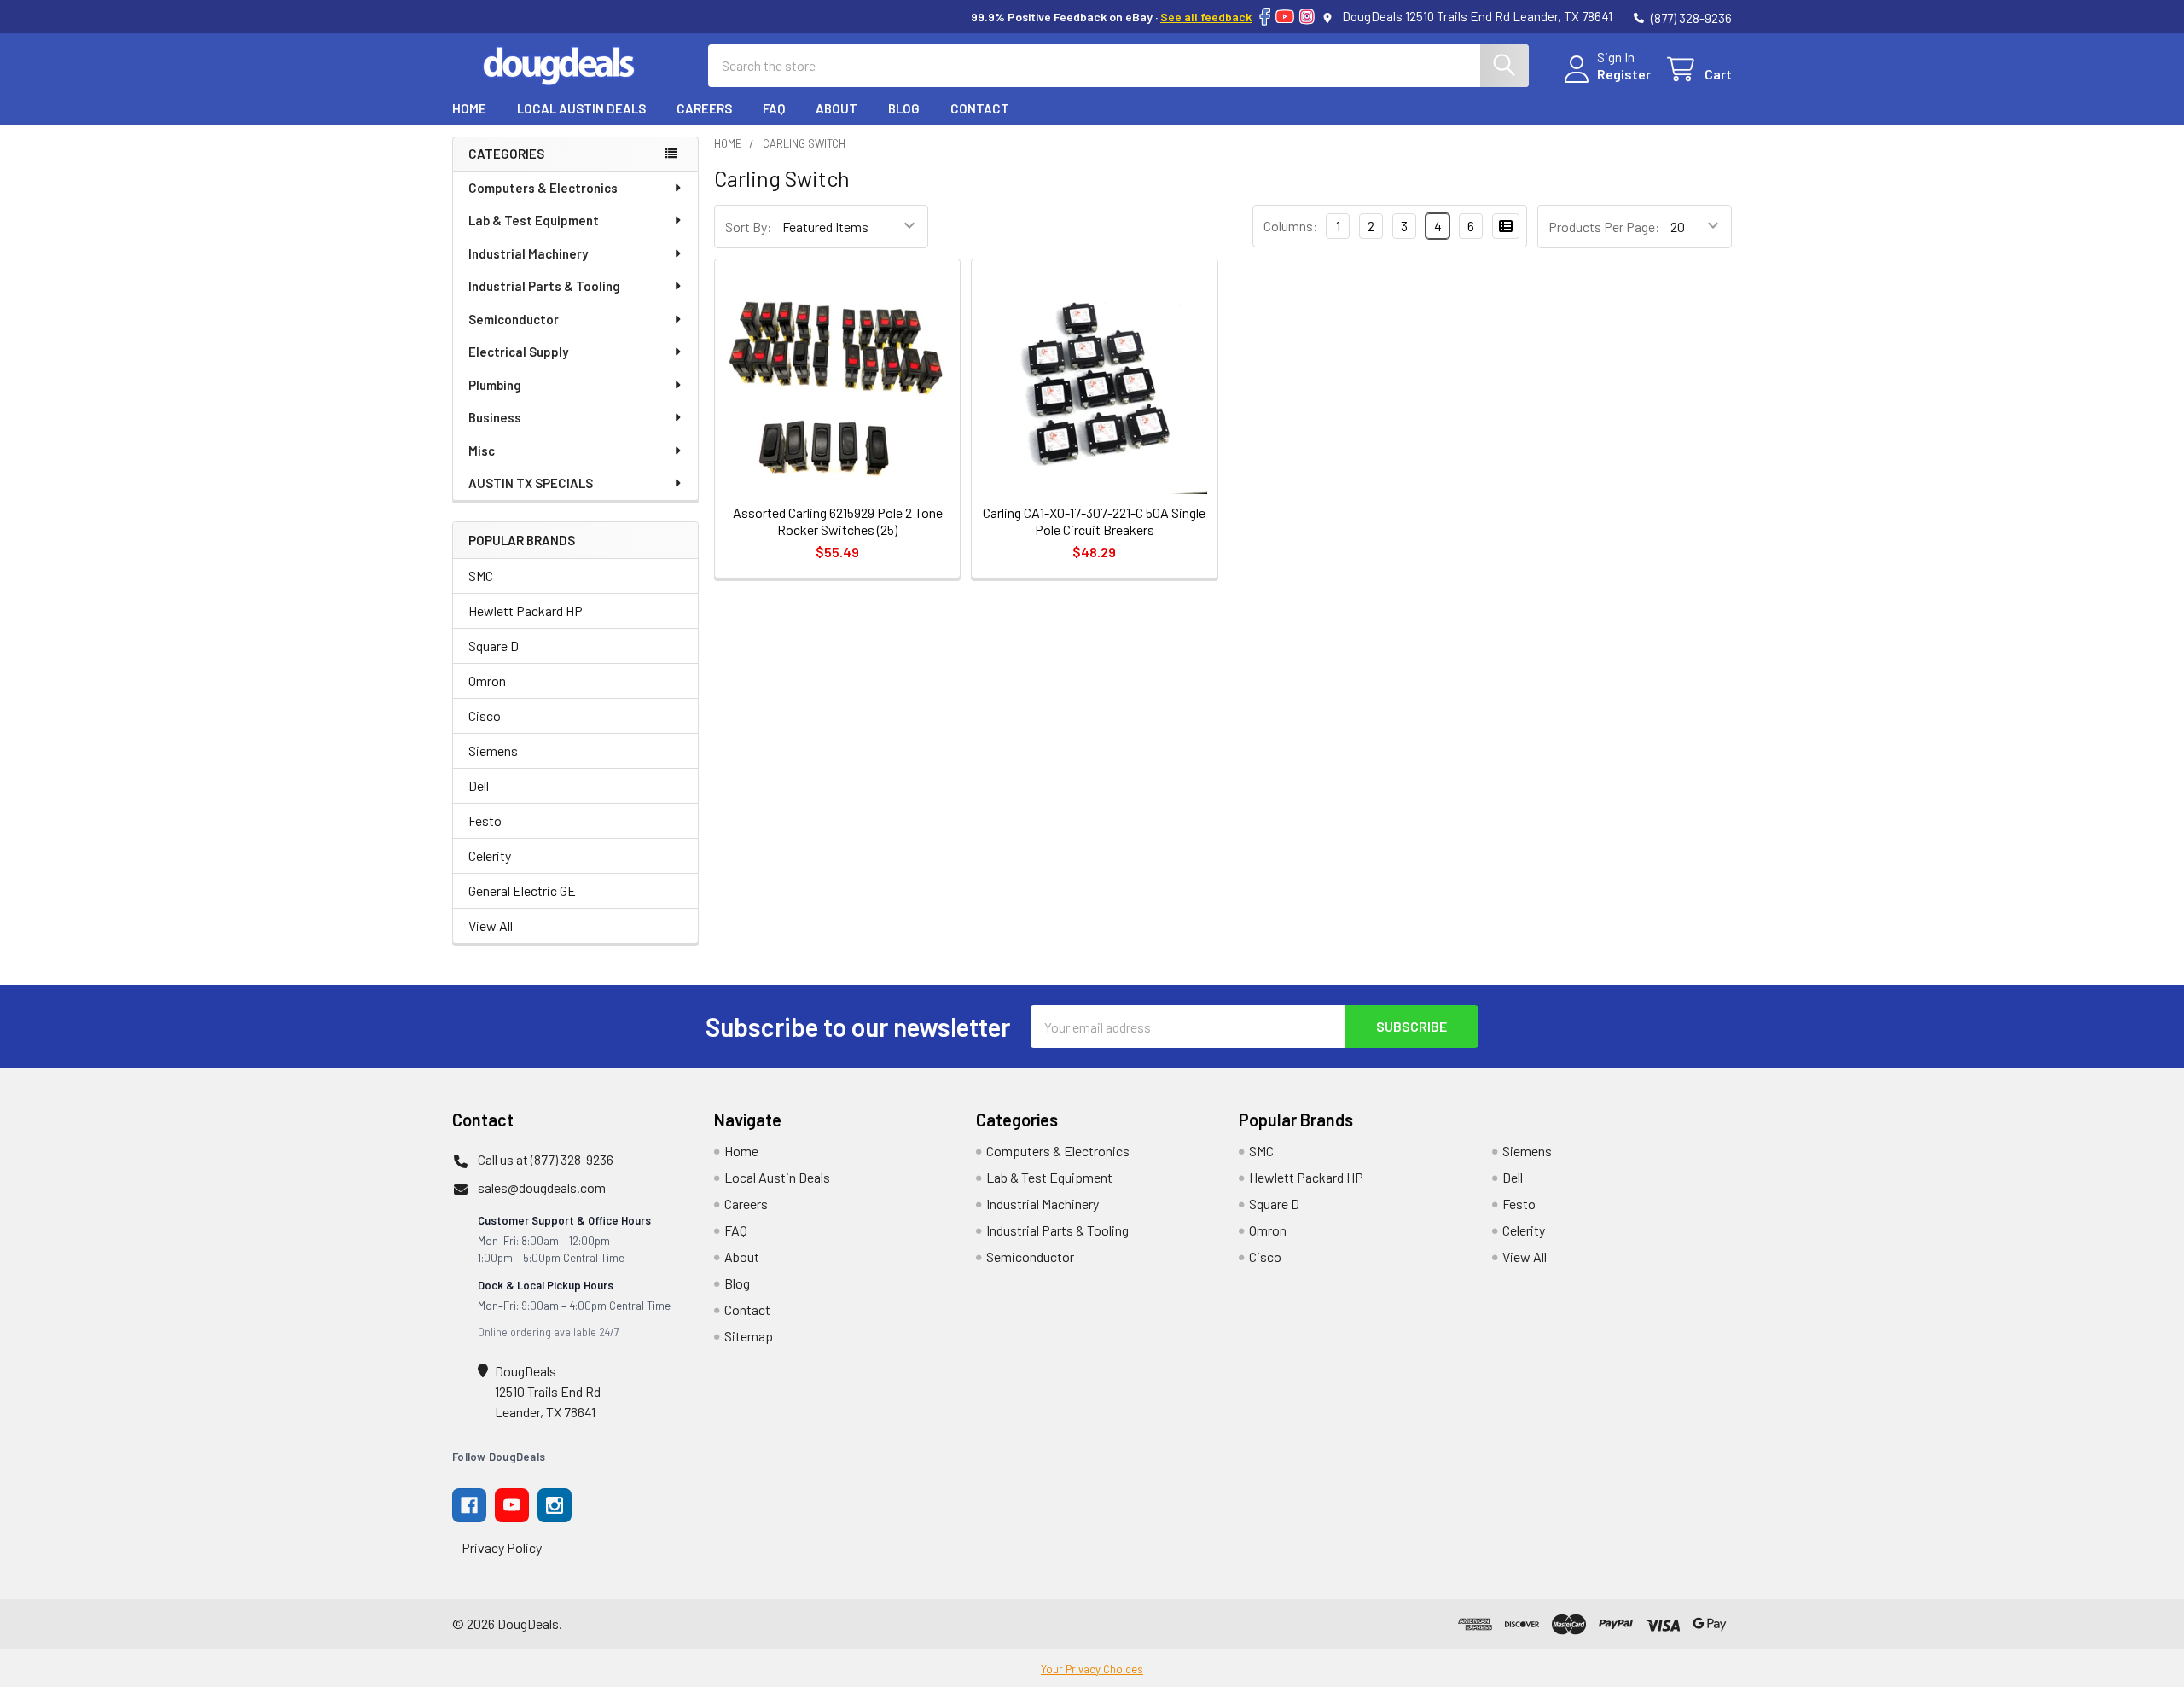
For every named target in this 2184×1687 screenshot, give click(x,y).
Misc (482, 451)
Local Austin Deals (581, 108)
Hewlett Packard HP (526, 611)
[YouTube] (1285, 17)
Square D (494, 646)
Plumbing (495, 385)
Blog (904, 108)
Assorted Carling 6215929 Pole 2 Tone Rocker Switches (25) (838, 521)
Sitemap (749, 1336)
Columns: (1291, 226)
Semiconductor (514, 319)
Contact (980, 108)
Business (495, 417)
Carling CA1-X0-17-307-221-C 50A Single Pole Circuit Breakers (1094, 521)
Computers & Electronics (543, 188)
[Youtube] (512, 1505)
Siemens (493, 750)
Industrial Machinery (528, 253)
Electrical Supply (518, 352)
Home (469, 108)
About (836, 108)
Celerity (490, 855)
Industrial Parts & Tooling (544, 286)
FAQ (774, 108)
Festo (485, 820)
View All (491, 925)
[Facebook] (1265, 17)
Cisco (485, 716)
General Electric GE (522, 890)
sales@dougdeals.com (542, 1187)
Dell (479, 785)
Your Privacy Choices (1092, 1669)
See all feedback (1206, 17)
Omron (487, 681)
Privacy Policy (502, 1547)
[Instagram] (1307, 17)
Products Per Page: (1604, 227)
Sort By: (749, 227)
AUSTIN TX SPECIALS (531, 483)
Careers (704, 108)
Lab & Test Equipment (534, 220)
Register (1624, 74)
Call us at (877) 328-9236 (546, 1159)
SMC (481, 576)
